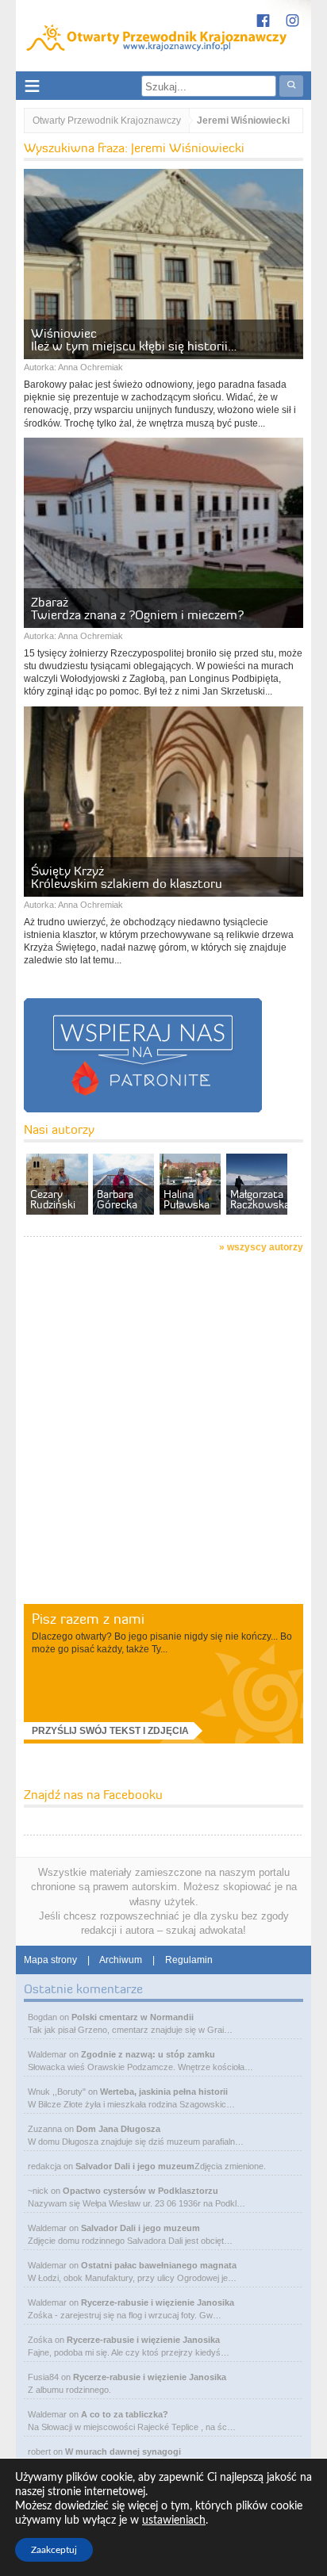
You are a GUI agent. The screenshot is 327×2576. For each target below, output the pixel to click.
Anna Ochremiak (90, 367)
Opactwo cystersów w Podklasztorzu (140, 2191)
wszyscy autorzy (265, 1247)
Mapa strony (50, 1960)
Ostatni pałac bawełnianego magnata (159, 2265)
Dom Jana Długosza (118, 2129)
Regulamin (189, 1960)
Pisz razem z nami (88, 1619)
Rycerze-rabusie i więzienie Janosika (158, 2302)
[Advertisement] (163, 1431)
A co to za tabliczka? (125, 2414)
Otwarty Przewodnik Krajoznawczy (107, 121)
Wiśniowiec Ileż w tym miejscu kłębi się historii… (134, 339)
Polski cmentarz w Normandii (133, 2017)
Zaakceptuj (54, 2550)
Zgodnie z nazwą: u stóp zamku (148, 2054)
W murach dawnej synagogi (123, 2452)
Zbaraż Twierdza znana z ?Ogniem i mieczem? (137, 608)
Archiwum (121, 1960)
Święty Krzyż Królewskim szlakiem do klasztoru (127, 877)
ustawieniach (174, 2520)
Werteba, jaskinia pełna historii (164, 2092)
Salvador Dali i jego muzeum (135, 2166)
